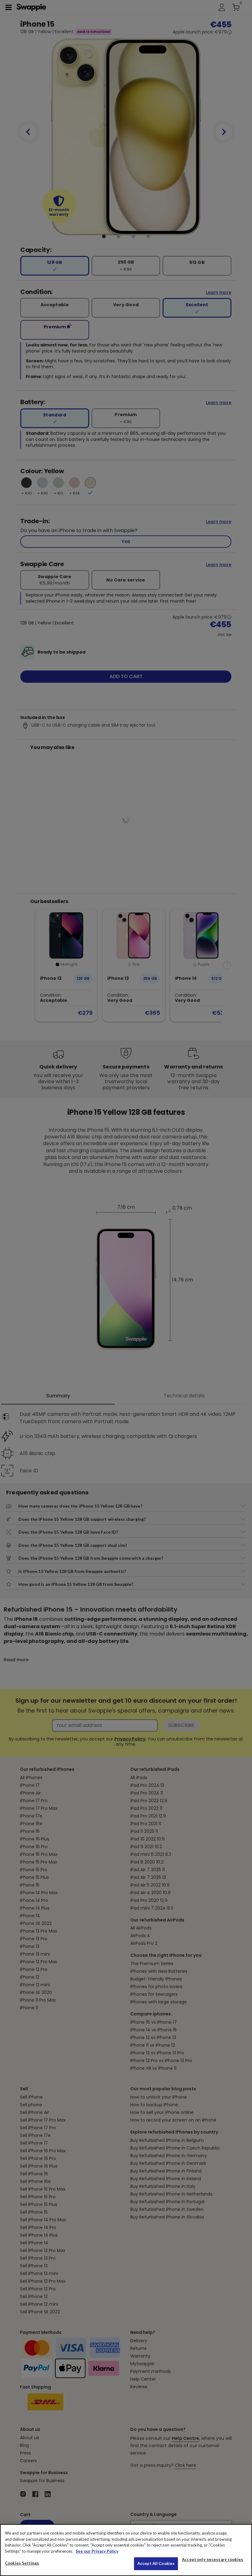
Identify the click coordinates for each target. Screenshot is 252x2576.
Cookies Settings (22, 2563)
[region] (126, 2550)
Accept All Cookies (156, 2563)
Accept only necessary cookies (213, 2560)
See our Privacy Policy (97, 2551)
